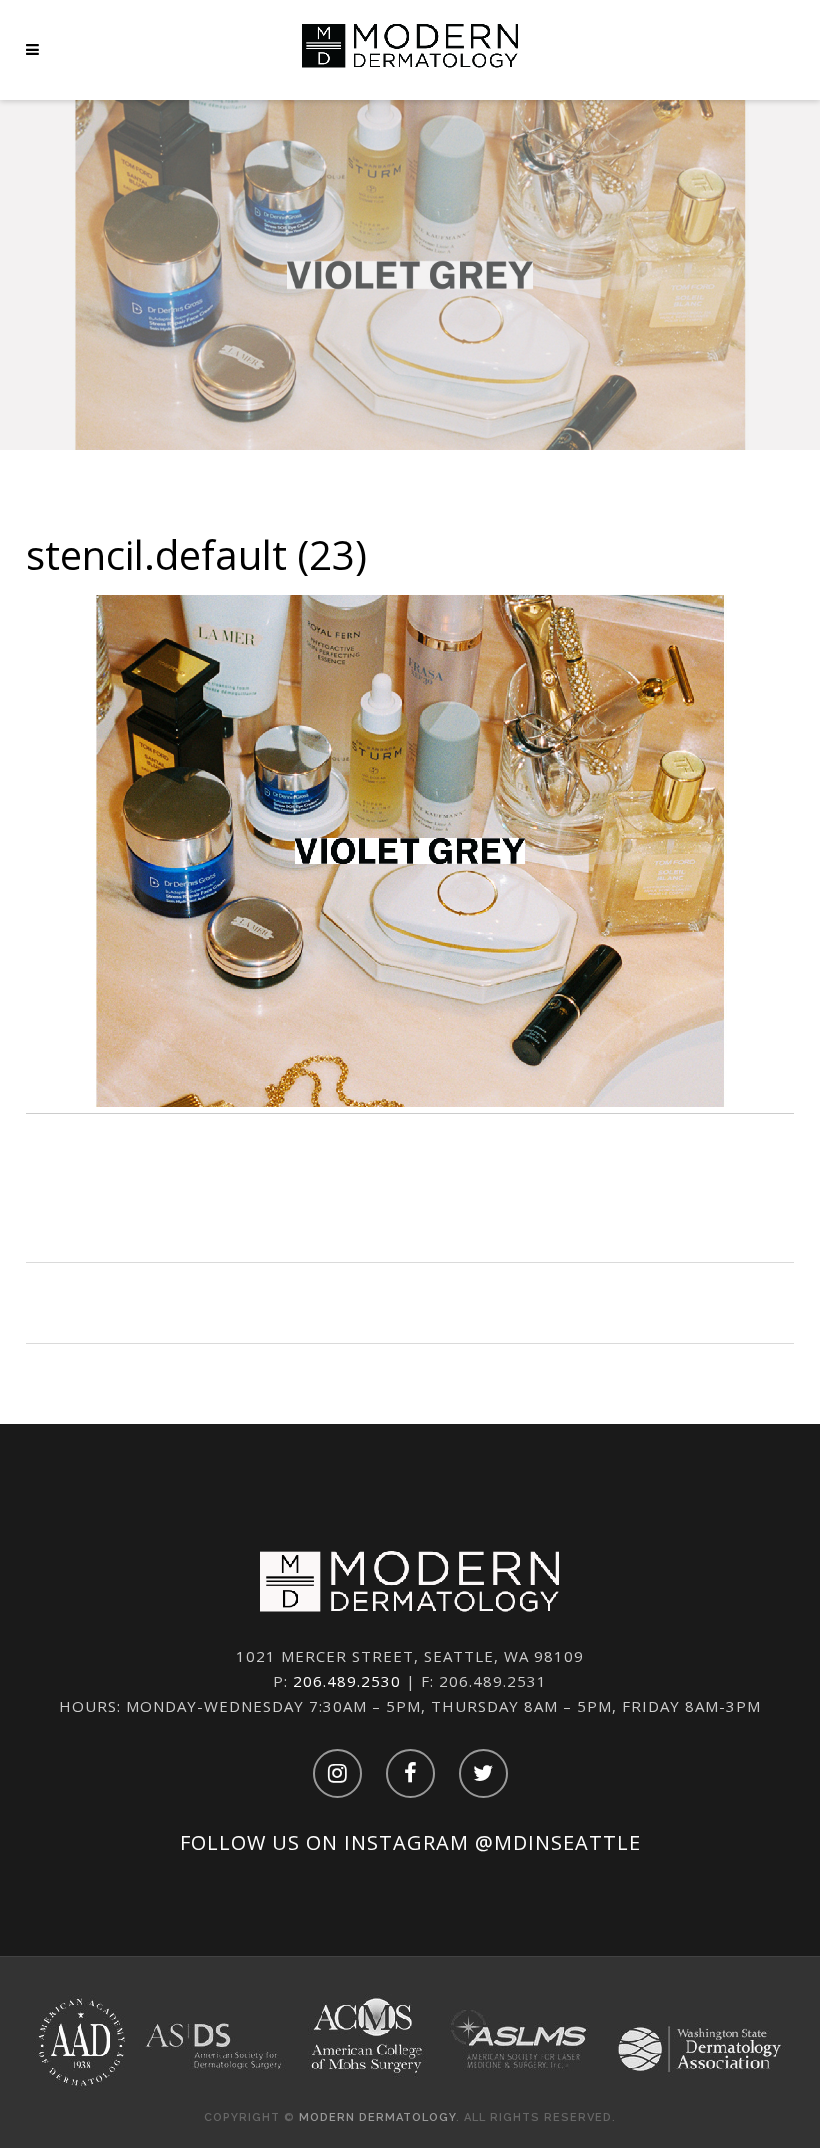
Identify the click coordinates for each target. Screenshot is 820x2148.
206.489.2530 (347, 1681)
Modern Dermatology (377, 2117)
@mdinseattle (558, 1842)
